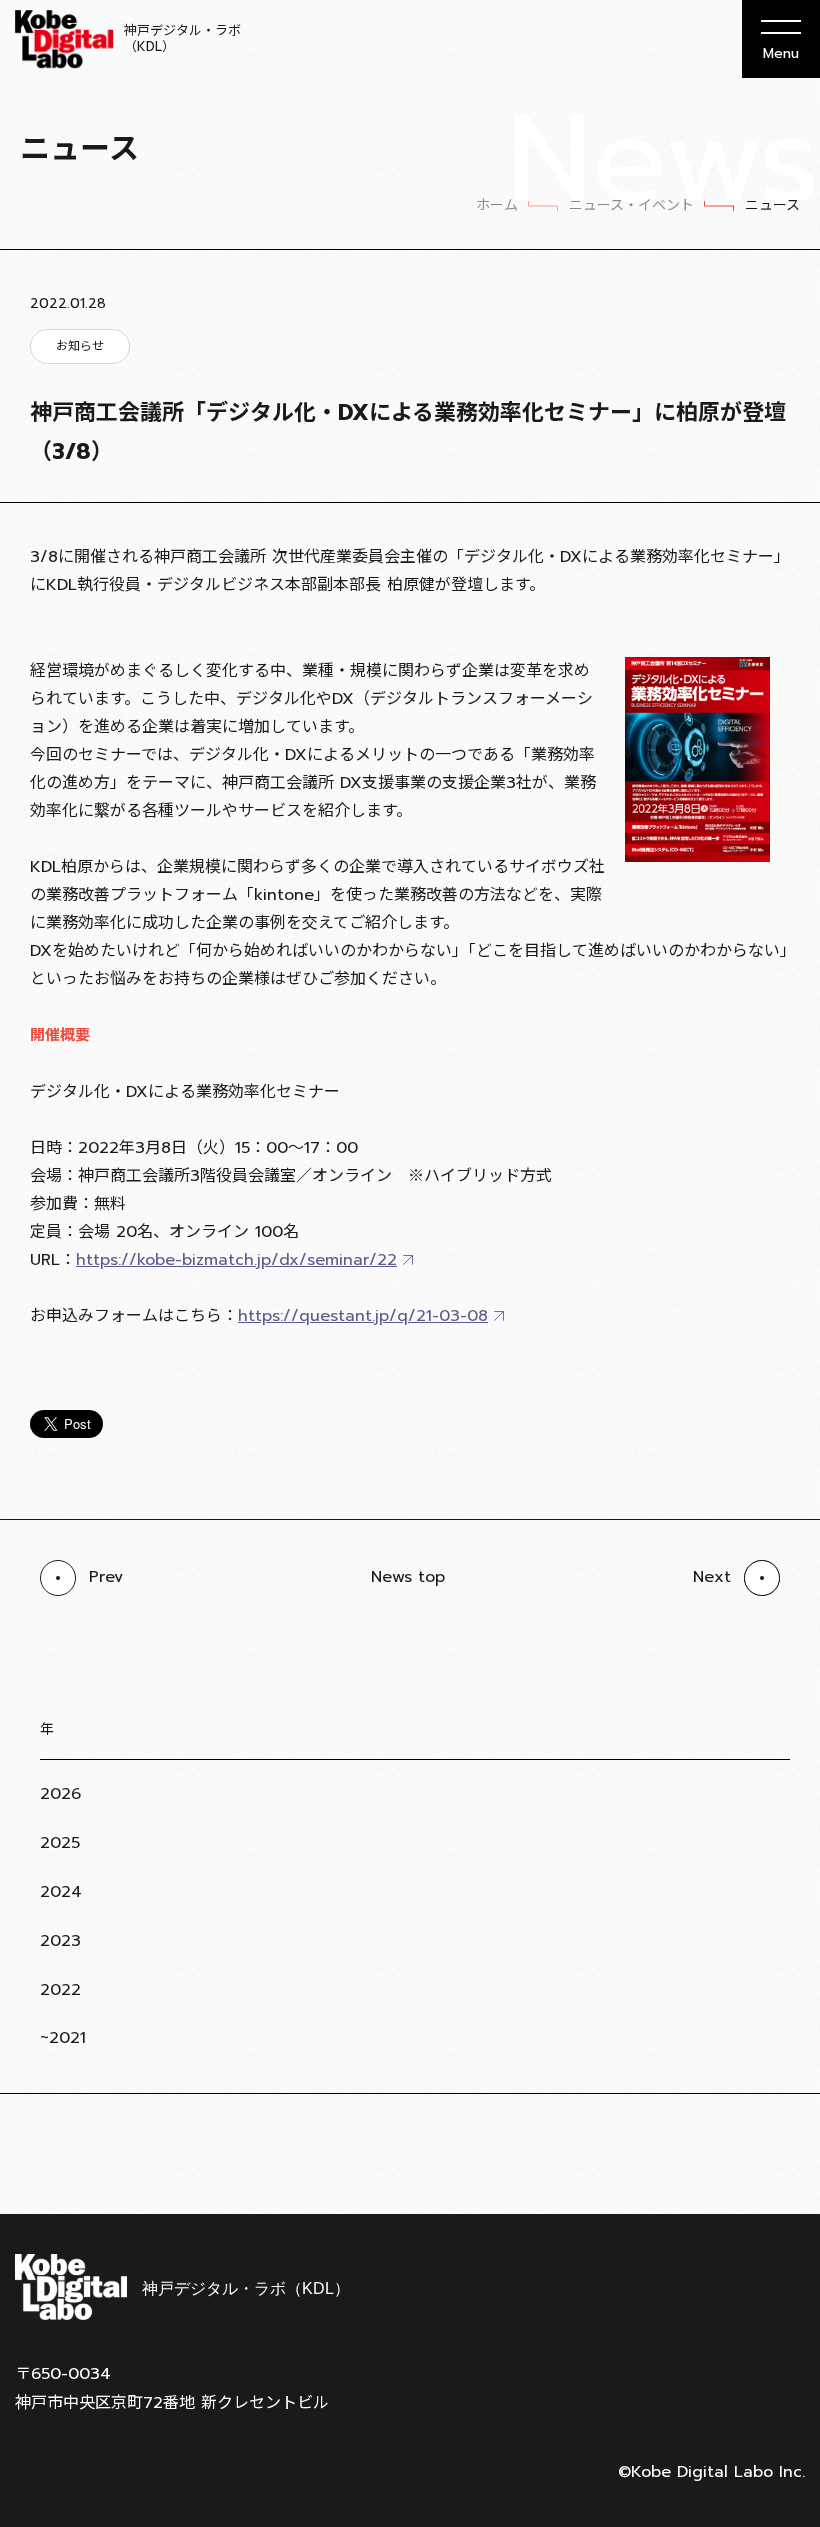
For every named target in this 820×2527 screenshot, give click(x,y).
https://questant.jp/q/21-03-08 (363, 1316)
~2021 (63, 2038)
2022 (60, 1990)
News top (408, 1577)
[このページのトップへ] (780, 2165)
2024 (61, 1892)
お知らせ (80, 346)
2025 (60, 1843)
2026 (60, 1794)
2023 (60, 1941)
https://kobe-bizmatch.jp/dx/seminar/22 (236, 1260)
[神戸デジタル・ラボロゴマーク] (181, 2287)
